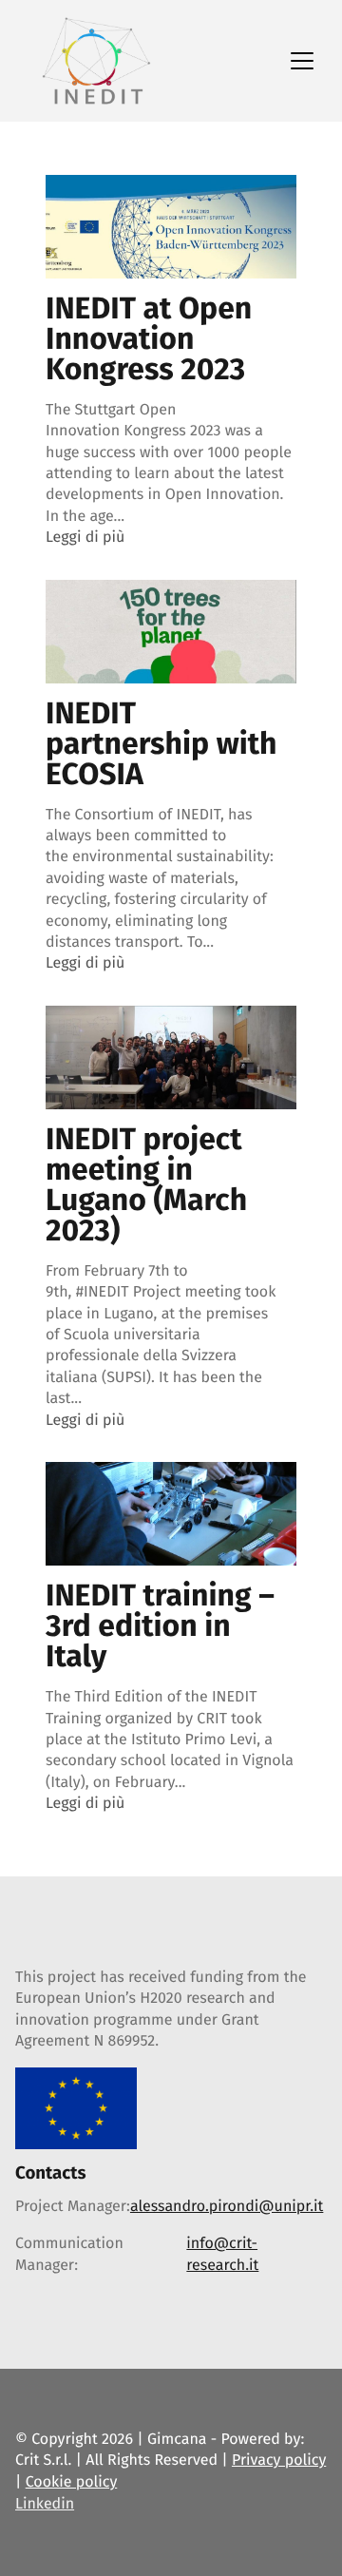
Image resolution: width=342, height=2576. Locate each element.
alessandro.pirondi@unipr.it (227, 2207)
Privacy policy (279, 2461)
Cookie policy (72, 2482)
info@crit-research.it (222, 2255)
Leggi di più (85, 538)
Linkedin (45, 2504)
